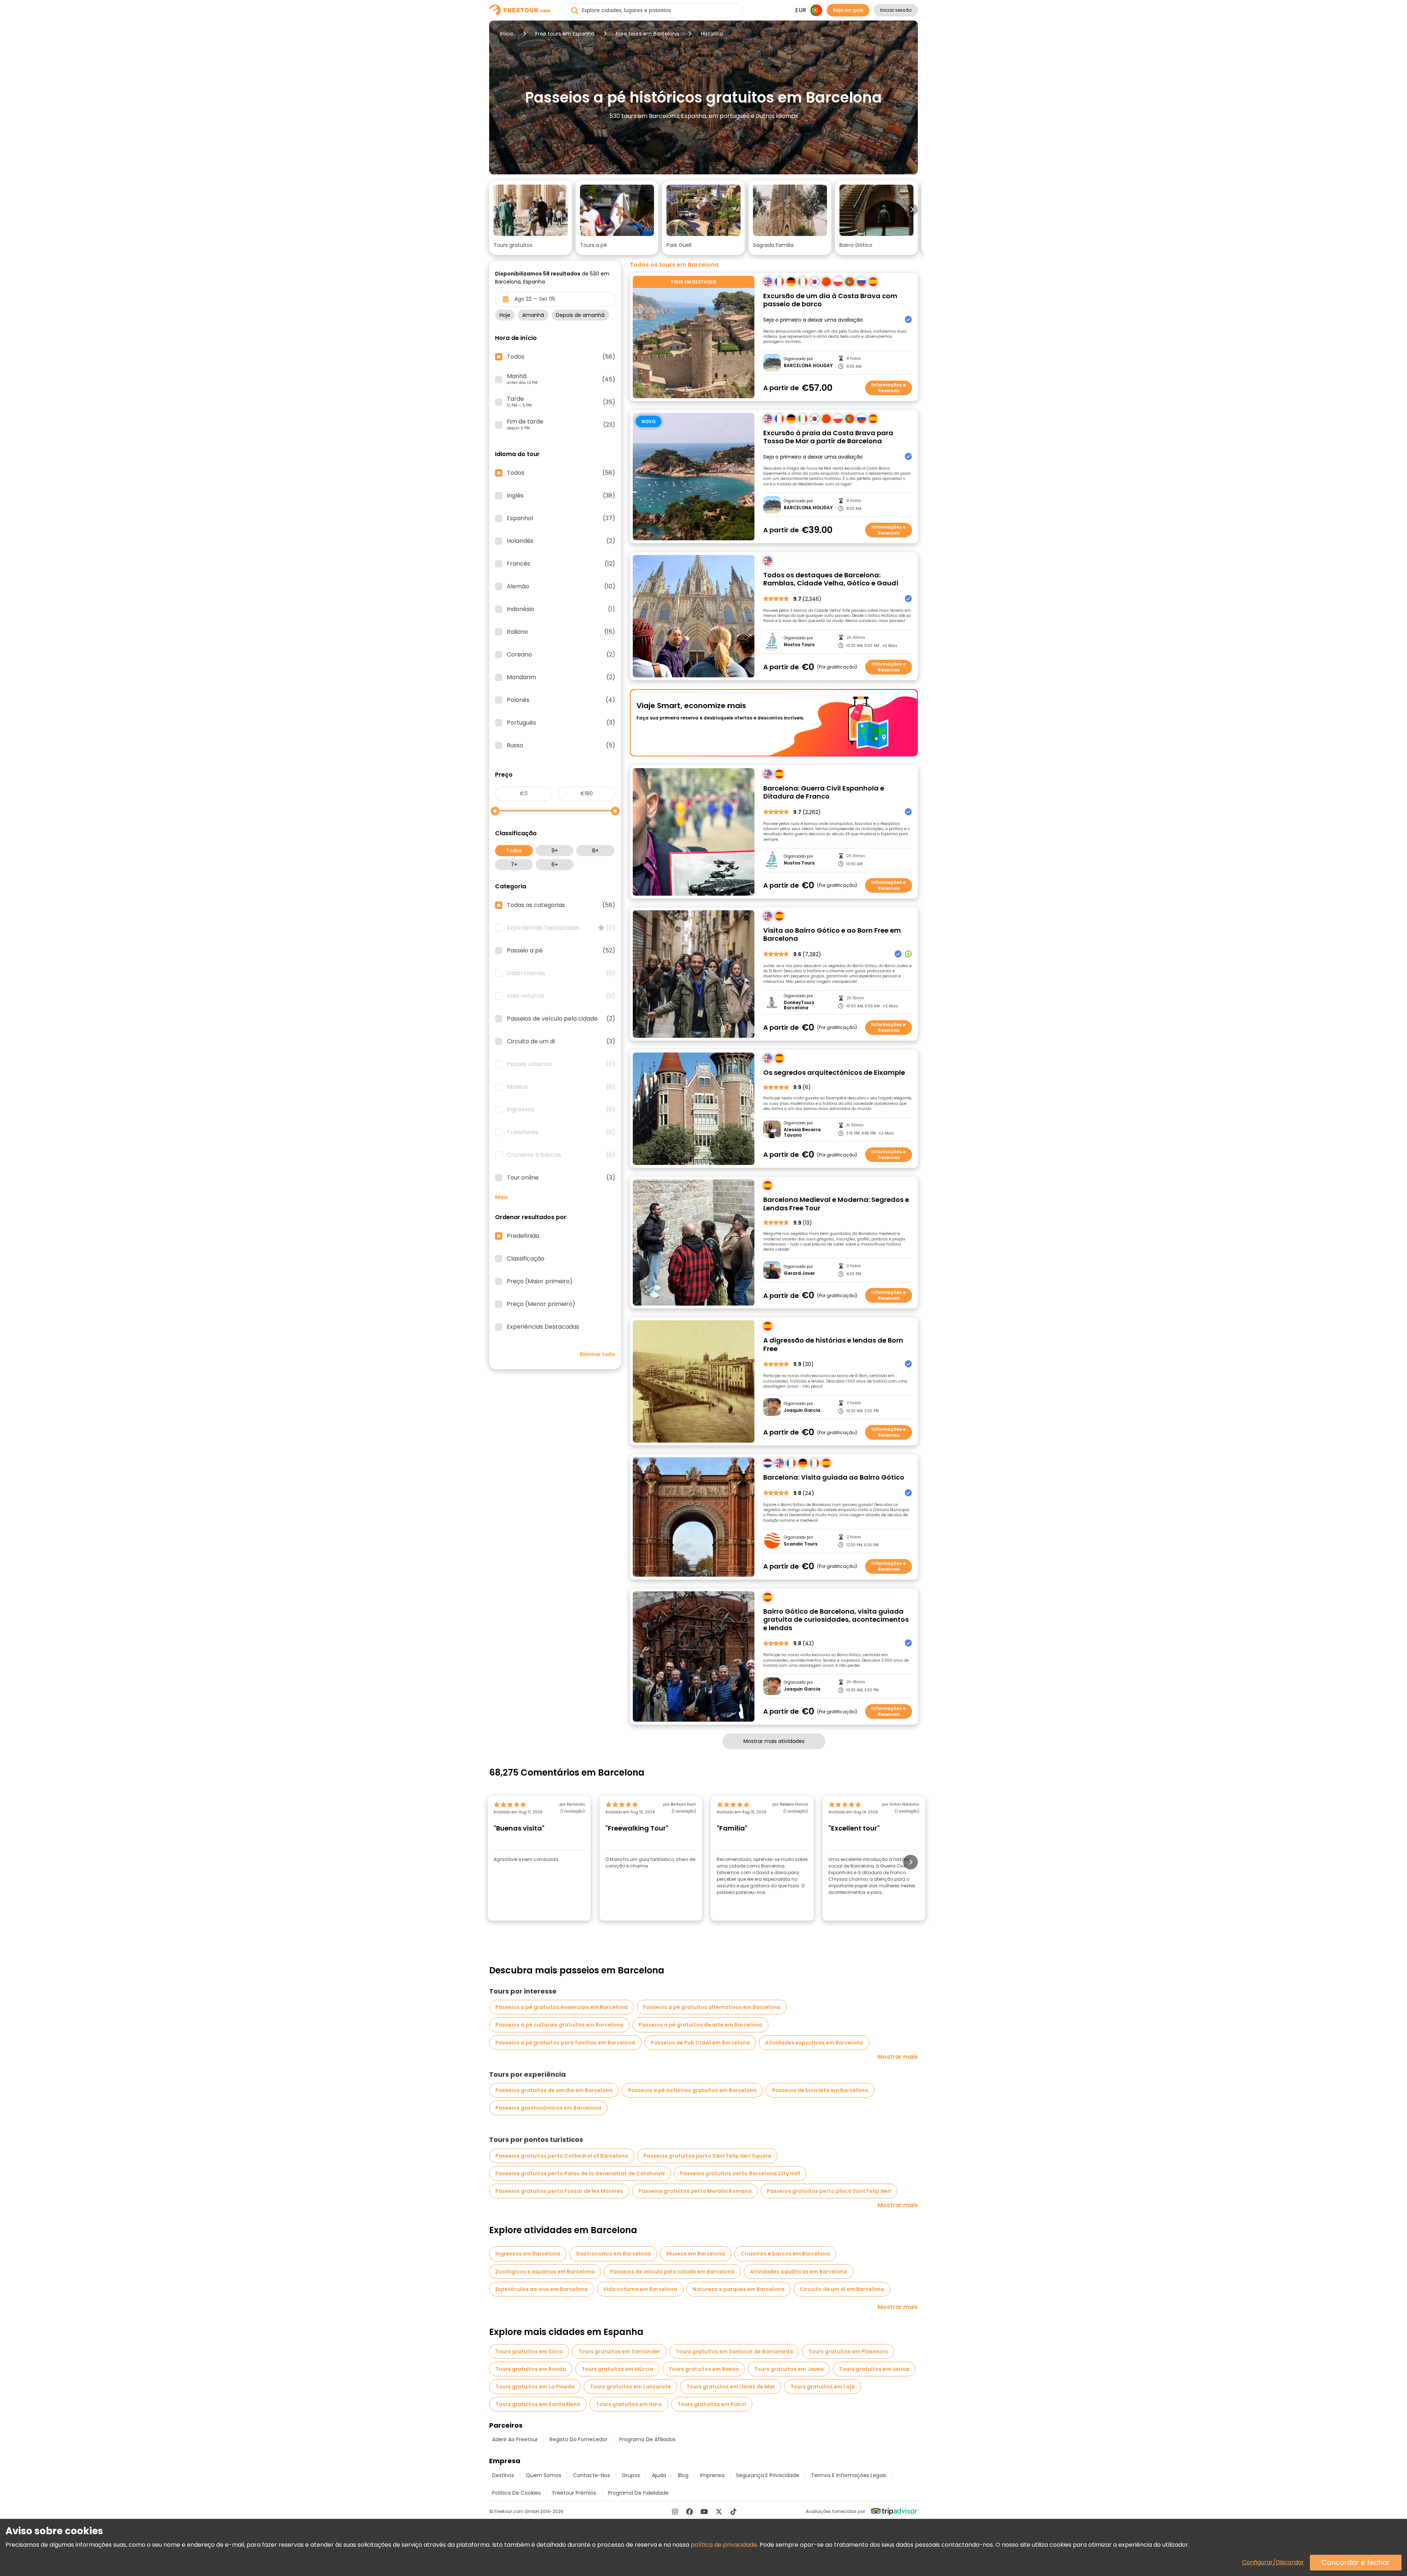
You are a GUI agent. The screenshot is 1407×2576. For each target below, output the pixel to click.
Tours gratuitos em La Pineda (535, 2387)
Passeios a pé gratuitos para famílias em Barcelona (565, 2043)
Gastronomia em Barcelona (613, 2254)
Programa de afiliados (647, 2439)
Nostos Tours (799, 645)
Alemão (561, 586)
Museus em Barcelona (696, 2254)
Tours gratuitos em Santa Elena (538, 2404)
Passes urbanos (561, 1064)
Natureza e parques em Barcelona (738, 2289)
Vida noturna (561, 996)
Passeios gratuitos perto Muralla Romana (695, 2191)
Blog (683, 2475)
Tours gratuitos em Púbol (712, 2404)
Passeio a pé (561, 951)
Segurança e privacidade (768, 2475)
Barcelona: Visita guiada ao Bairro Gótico (834, 1478)
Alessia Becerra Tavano (802, 1132)
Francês (561, 564)
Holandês (561, 541)
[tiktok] (734, 2512)
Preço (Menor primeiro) (541, 1304)
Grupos (631, 2475)
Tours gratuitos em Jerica (874, 2369)
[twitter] (719, 2512)
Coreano (561, 655)
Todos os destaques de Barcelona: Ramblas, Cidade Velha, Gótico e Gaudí (831, 579)
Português (561, 723)
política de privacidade (724, 2545)
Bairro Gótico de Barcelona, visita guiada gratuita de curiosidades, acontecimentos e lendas (836, 1620)
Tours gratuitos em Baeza (704, 2369)
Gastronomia (561, 973)
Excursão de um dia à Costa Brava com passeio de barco (830, 300)
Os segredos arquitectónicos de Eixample (834, 1073)
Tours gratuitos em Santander (619, 2351)
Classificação (526, 1259)
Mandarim (561, 677)
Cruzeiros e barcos (561, 1155)
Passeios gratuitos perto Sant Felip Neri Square (707, 2156)
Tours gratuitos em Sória (529, 2351)
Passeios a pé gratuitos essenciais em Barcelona (562, 2007)
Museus (561, 1087)
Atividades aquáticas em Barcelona (799, 2272)
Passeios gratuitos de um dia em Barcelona (554, 2090)
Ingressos (561, 1110)
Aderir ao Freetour (515, 2439)
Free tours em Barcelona (647, 34)
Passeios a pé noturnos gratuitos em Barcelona (692, 2090)
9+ (555, 851)
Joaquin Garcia (802, 1410)
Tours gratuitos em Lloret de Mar (731, 2387)
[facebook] (690, 2512)
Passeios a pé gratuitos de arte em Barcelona (700, 2025)
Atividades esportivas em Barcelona (814, 2043)
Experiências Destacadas (561, 928)
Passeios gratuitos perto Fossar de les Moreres (559, 2191)
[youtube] (704, 2512)
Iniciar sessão (896, 10)
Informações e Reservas (889, 388)
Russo (561, 745)
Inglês (561, 496)
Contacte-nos (592, 2475)
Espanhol (561, 518)
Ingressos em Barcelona (528, 2254)
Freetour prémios (574, 2493)
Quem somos (544, 2475)
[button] (531, 218)
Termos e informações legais (849, 2475)
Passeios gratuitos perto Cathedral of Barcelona (562, 2156)
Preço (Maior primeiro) (540, 1281)
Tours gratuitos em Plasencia (848, 2351)
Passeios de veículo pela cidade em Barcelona (672, 2272)
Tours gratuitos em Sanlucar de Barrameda (734, 2351)
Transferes (561, 1132)
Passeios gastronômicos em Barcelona (548, 2108)
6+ (555, 865)
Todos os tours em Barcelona (674, 265)
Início (507, 34)
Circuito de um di (561, 1041)
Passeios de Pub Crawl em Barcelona (700, 2043)
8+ (595, 851)
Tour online (561, 1178)
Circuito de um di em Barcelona (842, 2289)
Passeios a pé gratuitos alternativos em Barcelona (712, 2007)
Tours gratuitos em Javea (789, 2369)
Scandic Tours (801, 1544)
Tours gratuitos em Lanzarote (630, 2387)
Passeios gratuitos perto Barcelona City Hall (740, 2173)
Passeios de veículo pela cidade (561, 1019)
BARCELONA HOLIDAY (808, 366)
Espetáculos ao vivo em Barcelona (542, 2289)
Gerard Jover (799, 1273)
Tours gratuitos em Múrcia (617, 2369)
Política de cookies (516, 2493)
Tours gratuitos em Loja (823, 2387)
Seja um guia (848, 10)
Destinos (503, 2475)
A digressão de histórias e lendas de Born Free (833, 1345)
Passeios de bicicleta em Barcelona (820, 2090)
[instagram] (675, 2512)
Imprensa (712, 2475)
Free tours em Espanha (565, 34)
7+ (514, 865)
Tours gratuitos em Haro (629, 2404)
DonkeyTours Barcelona (799, 1005)
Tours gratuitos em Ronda (531, 2369)
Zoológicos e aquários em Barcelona (545, 2272)
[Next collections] (912, 210)
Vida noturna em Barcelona (640, 2289)
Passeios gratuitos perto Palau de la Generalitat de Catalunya (580, 2173)
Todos (514, 851)
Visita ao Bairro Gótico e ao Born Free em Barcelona (832, 935)
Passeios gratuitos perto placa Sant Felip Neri (829, 2191)
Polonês (561, 700)
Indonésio (561, 609)
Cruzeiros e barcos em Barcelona (785, 2254)
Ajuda (659, 2475)
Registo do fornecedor (579, 2439)
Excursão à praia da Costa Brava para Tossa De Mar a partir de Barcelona (828, 437)
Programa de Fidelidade (638, 2493)
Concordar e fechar (1356, 2563)
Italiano (561, 632)
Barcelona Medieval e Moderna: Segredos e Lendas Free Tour (836, 1204)
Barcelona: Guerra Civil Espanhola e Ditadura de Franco (824, 793)
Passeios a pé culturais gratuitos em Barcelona (559, 2025)
